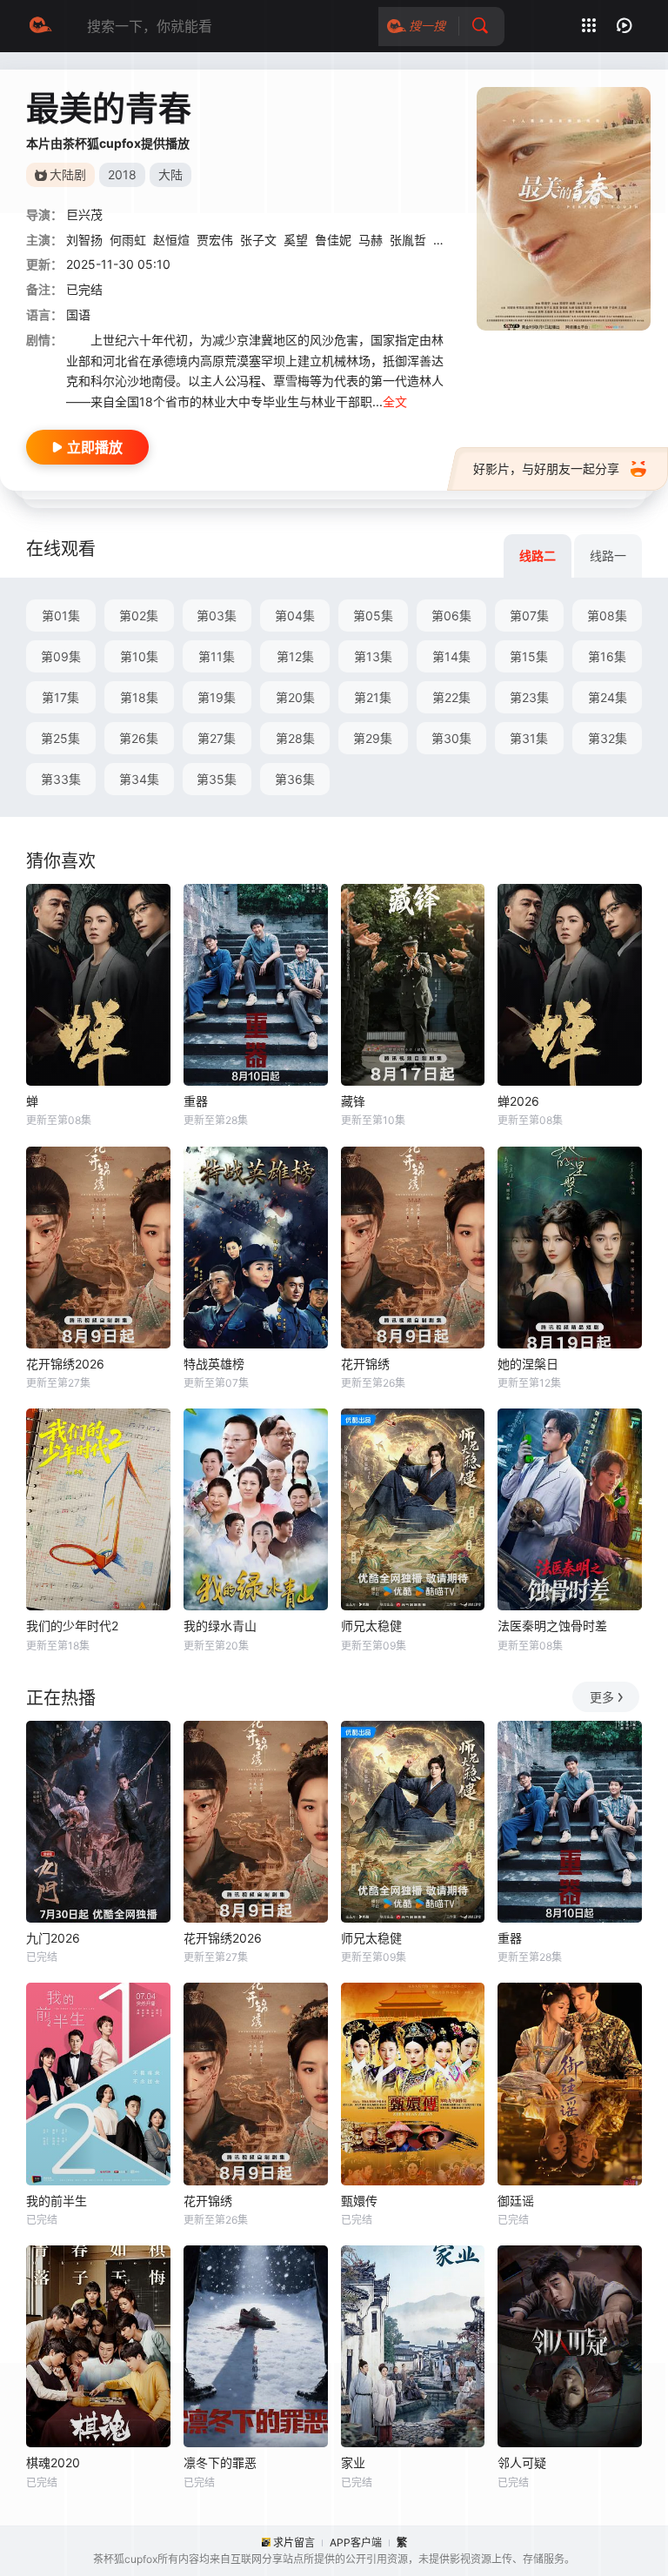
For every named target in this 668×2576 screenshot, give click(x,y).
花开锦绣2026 (65, 1364)
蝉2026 (518, 1101)
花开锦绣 (365, 1364)
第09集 (61, 656)
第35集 (217, 779)
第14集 (451, 656)
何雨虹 (128, 240)
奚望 (296, 240)
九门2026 (53, 1938)
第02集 (139, 616)
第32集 (608, 738)
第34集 (139, 779)
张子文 (258, 240)
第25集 (60, 738)
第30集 (451, 738)
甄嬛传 (359, 2201)
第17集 (60, 697)
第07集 (529, 616)
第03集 (217, 616)
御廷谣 (516, 2201)
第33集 (61, 779)
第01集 (61, 616)
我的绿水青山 (220, 1626)
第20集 (295, 697)
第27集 (217, 738)
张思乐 (451, 240)
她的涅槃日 (528, 1364)
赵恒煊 (171, 240)
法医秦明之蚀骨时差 (552, 1626)
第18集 (139, 697)
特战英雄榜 (214, 1364)
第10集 (139, 656)
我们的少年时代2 (72, 1626)
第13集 (373, 656)
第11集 (217, 656)
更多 (602, 1697)
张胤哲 (408, 240)
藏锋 (353, 1101)
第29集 (373, 738)
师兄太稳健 (371, 1626)
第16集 (607, 656)
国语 (78, 314)
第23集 (529, 697)
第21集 (373, 697)
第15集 (529, 656)
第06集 (451, 616)
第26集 (139, 738)
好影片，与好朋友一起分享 (546, 468)
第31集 (529, 738)
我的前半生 (57, 2201)
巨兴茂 (84, 214)
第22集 (451, 697)
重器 (196, 1101)
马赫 (371, 240)
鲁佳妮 (333, 240)
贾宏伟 (215, 240)
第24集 (608, 697)
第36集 (295, 779)
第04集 (295, 616)
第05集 (373, 616)
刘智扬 (84, 240)
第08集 (607, 616)
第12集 (295, 656)
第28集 (295, 738)
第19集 (217, 697)
